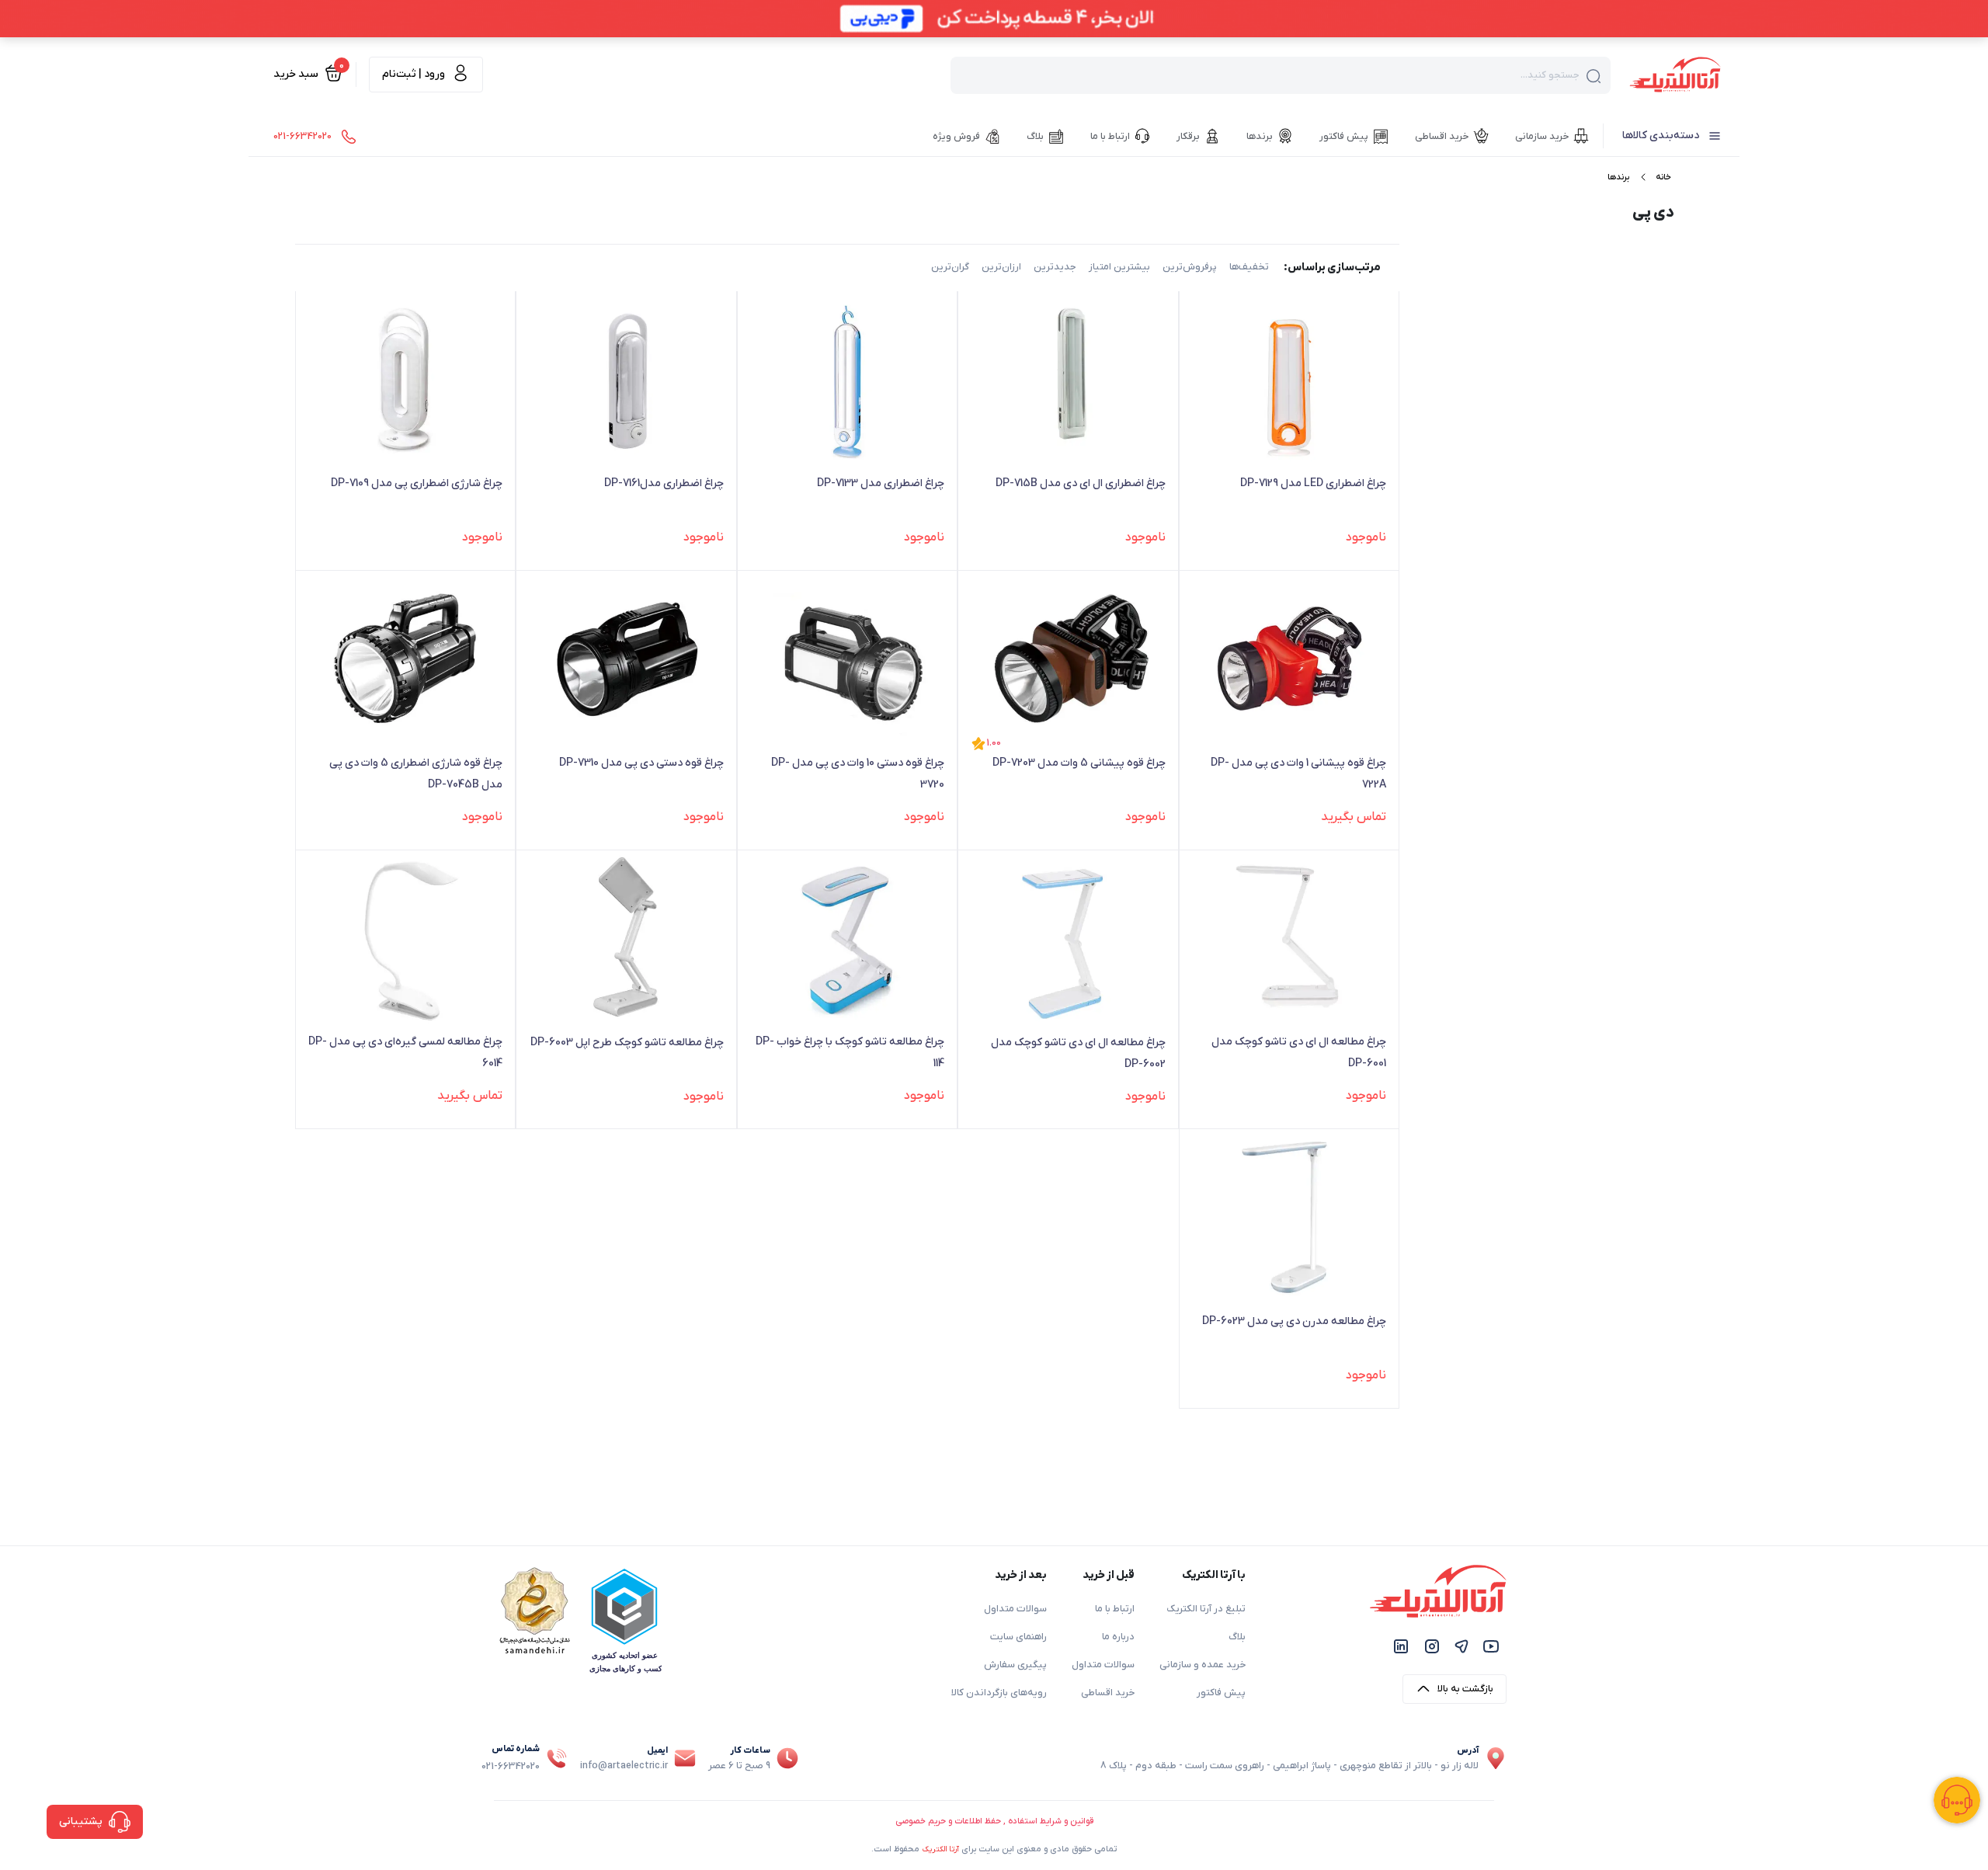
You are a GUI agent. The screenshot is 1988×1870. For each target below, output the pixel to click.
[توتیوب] (1491, 1646)
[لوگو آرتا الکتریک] (1675, 74)
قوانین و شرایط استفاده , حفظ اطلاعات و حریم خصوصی (994, 1821)
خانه (1663, 177)
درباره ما (1118, 1637)
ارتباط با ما (1115, 1609)
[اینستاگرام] (1432, 1646)
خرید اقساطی (1108, 1693)
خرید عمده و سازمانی (1203, 1665)
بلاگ (1237, 1637)
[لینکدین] (1401, 1646)
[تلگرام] (1461, 1646)
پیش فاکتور (1221, 1693)
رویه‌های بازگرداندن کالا (999, 1693)
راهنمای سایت (1018, 1637)
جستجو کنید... (1550, 75)
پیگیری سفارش (1015, 1665)
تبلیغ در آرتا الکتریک (1206, 1609)
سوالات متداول (1103, 1665)
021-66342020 (511, 1767)
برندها (1618, 177)
